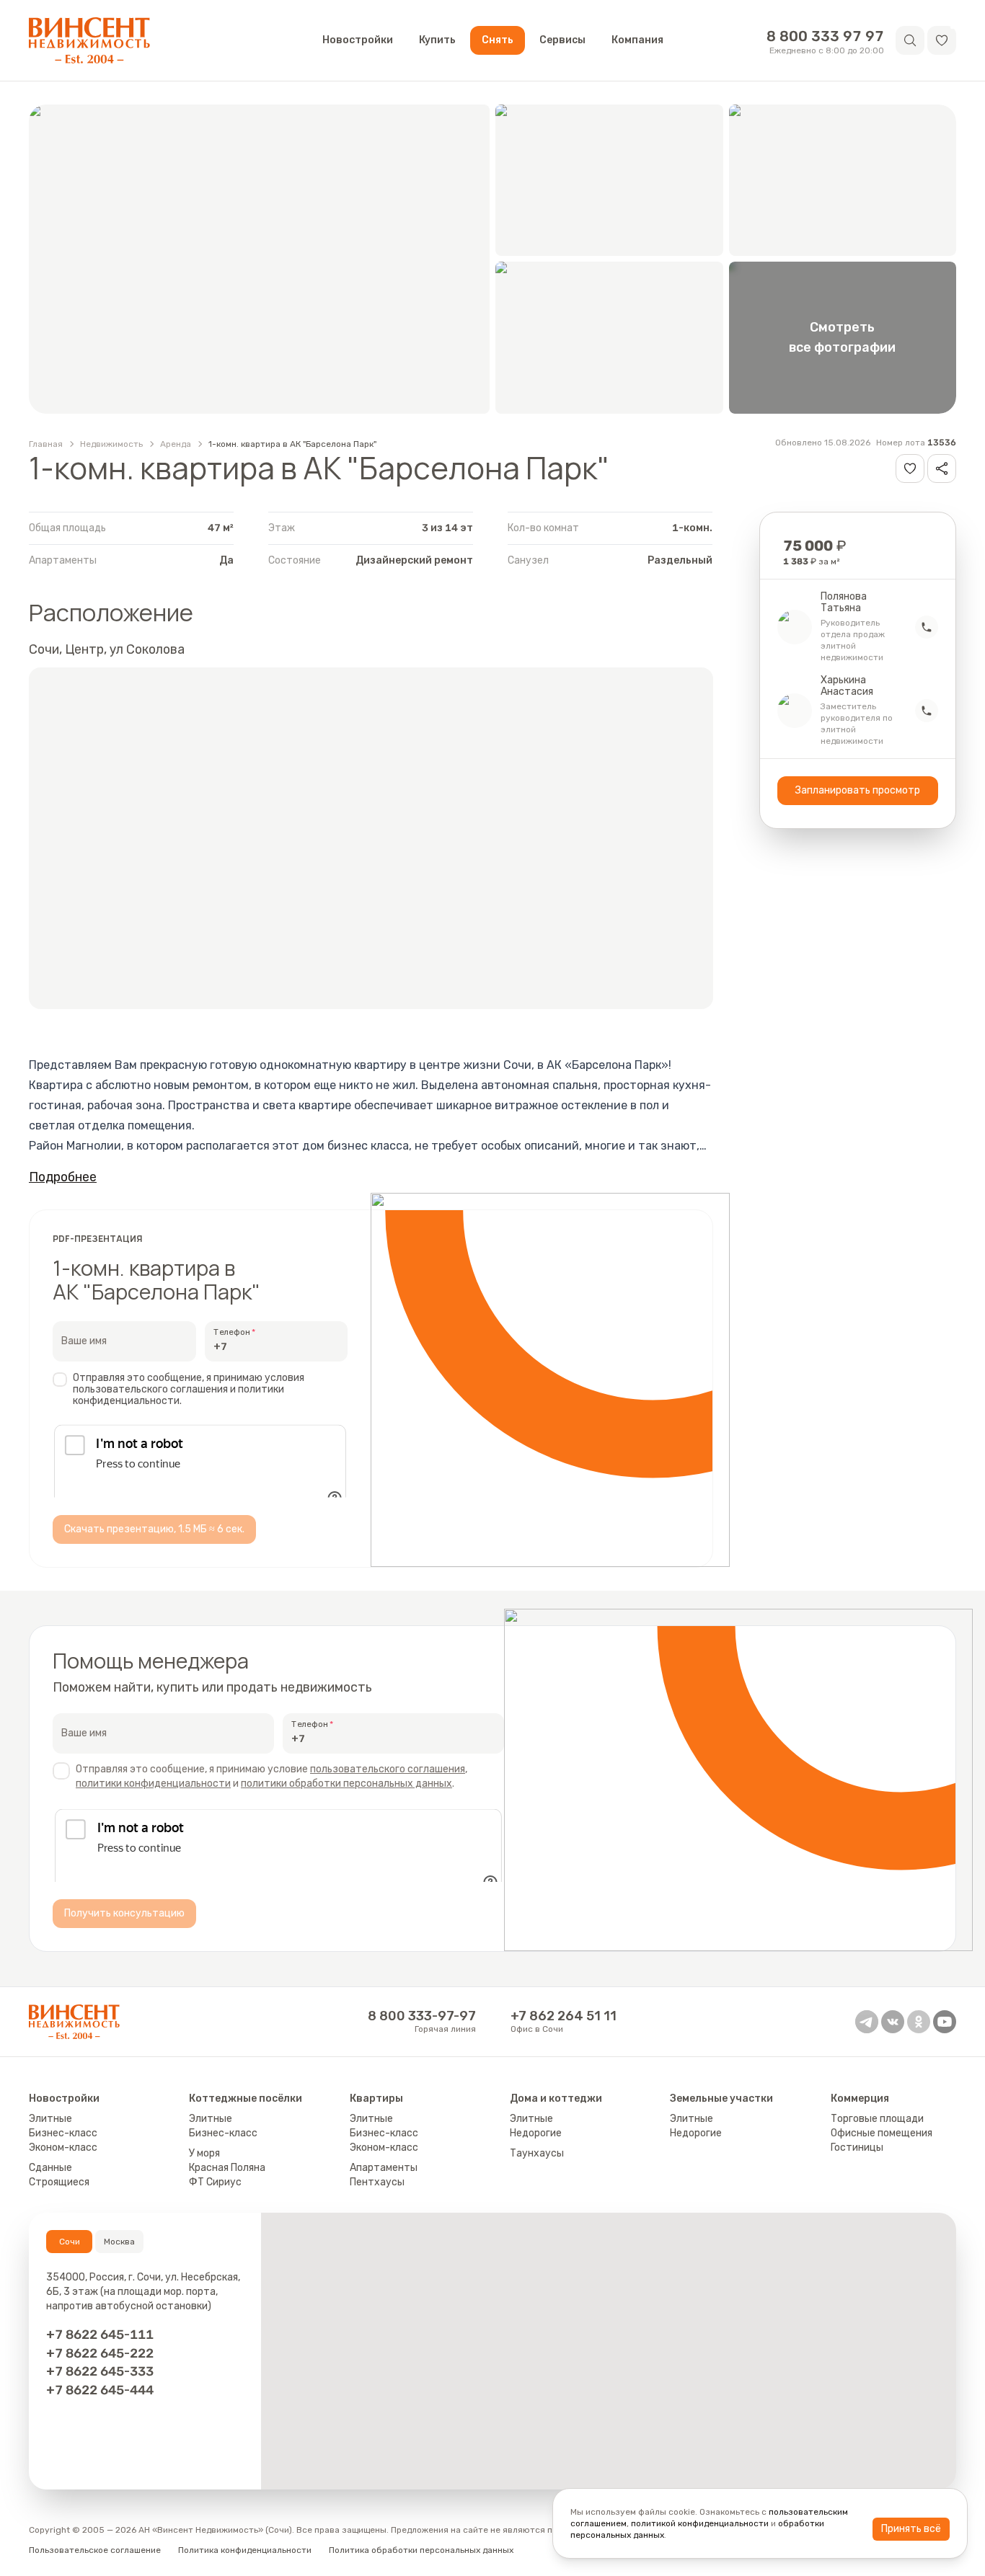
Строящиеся (59, 2208)
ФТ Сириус (215, 2208)
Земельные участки (721, 2124)
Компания (637, 40)
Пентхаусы (377, 2208)
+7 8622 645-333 (100, 2397)
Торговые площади (877, 2145)
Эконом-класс (63, 2173)
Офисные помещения (882, 2159)
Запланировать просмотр (858, 790)
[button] (942, 40)
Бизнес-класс (63, 2159)
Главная (46, 444)
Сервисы (562, 40)
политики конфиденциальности (153, 1796)
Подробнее (63, 1177)
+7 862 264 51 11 (564, 2042)
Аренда (176, 444)
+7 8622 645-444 (100, 2416)
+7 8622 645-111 (100, 2360)
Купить (437, 40)
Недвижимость (111, 444)
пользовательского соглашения (388, 1782)
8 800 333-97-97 (422, 2042)
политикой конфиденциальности (700, 2523)
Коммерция (860, 2124)
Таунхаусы (537, 2179)
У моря (204, 2179)
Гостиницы (857, 2173)
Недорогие (536, 2159)
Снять (498, 40)
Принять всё (911, 2529)
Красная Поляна (227, 2194)
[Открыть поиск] (910, 40)
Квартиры (376, 2124)
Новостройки (358, 40)
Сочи (70, 2268)
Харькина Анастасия (847, 686)
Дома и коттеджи (556, 2124)
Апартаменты (384, 2194)
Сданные (50, 2194)
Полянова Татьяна (844, 603)
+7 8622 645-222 (100, 2378)
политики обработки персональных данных (346, 1796)
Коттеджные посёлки (246, 2124)
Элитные (50, 2145)
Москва (119, 2268)
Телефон (232, 1332)
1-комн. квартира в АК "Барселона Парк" (292, 444)
